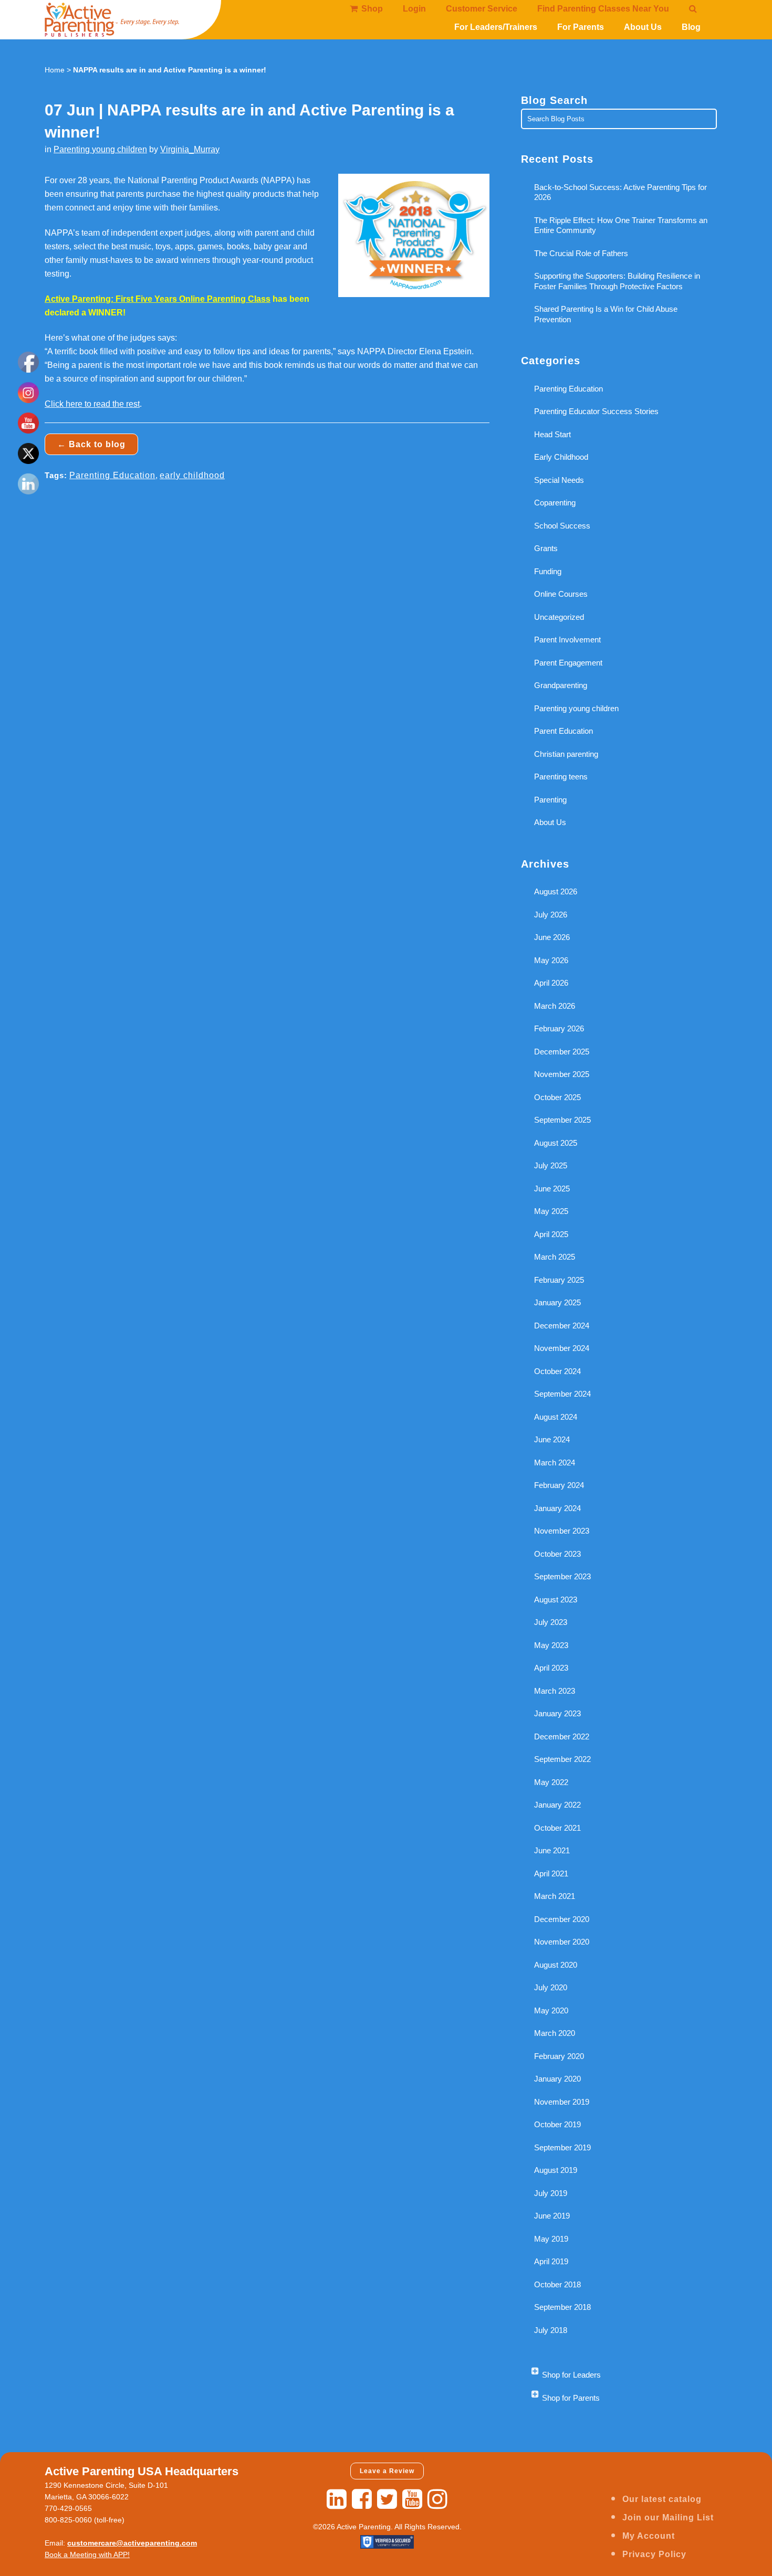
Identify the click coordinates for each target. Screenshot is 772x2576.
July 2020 (551, 1987)
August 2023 (556, 1600)
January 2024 (557, 1508)
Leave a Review (387, 2471)
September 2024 (562, 1394)
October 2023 (557, 1554)
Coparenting (555, 503)
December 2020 (562, 1919)
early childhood (192, 475)
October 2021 (557, 1828)
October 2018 (557, 2284)
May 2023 (551, 1645)
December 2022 (562, 1736)
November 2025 (562, 1074)
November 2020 (562, 1942)
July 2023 (551, 1622)
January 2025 (557, 1302)
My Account (649, 2536)
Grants (546, 548)
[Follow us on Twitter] (387, 2499)
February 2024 (559, 1485)
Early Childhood (561, 457)
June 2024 (552, 1439)
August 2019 (556, 2170)
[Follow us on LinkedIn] (337, 2499)
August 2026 (556, 891)
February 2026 (559, 1028)
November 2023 (562, 1531)
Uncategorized (559, 617)
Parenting (550, 800)
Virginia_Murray (190, 149)
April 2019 (551, 2261)
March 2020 (555, 2033)
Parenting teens (561, 777)
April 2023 (551, 1668)
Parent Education (564, 731)
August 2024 (556, 1417)
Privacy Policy (654, 2554)
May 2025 (551, 1211)
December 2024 (562, 1326)
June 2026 (552, 937)
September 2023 (562, 1576)
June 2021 (552, 1850)
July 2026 (551, 915)
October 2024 (557, 1371)
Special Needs (559, 480)
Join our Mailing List (668, 2517)
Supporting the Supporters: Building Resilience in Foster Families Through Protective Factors (617, 281)
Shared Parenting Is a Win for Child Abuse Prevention (606, 314)
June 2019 (552, 2216)
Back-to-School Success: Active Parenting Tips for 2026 (620, 192)
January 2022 (557, 1805)
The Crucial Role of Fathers (581, 253)
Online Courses (561, 594)
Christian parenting (566, 754)
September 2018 (562, 2307)
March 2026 (555, 1006)
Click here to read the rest (92, 404)
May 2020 (551, 2010)
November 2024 (562, 1348)
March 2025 (555, 1257)
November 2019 (562, 2102)
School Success (562, 526)
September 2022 (562, 1759)
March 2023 (555, 1691)
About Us (550, 822)
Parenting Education (112, 475)
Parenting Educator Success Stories (596, 411)
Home (55, 70)
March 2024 (555, 1463)
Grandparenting (561, 685)
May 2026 (551, 960)
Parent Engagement (568, 663)
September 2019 (562, 2147)
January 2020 (557, 2079)
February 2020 (559, 2056)
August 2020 (556, 1965)
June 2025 (552, 1189)
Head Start (552, 434)
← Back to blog (91, 444)
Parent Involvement (567, 640)
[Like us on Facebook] (362, 2499)
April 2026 (551, 983)
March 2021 (555, 1896)
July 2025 (551, 1165)
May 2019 (551, 2239)
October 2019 (557, 2124)
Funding (548, 571)
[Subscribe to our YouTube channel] (412, 2499)
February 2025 (559, 1280)
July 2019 (551, 2193)
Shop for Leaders (571, 2375)
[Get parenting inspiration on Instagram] (437, 2499)
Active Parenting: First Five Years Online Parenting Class (158, 299)
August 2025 (556, 1143)
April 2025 (551, 1234)
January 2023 (557, 1713)
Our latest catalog (662, 2499)
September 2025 (562, 1120)
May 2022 (551, 1782)
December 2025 (562, 1052)
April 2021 (551, 1873)
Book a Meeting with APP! (87, 2554)
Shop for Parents (571, 2398)
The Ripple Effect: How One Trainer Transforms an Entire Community (621, 225)
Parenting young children (100, 149)
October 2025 (557, 1097)
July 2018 (551, 2330)
